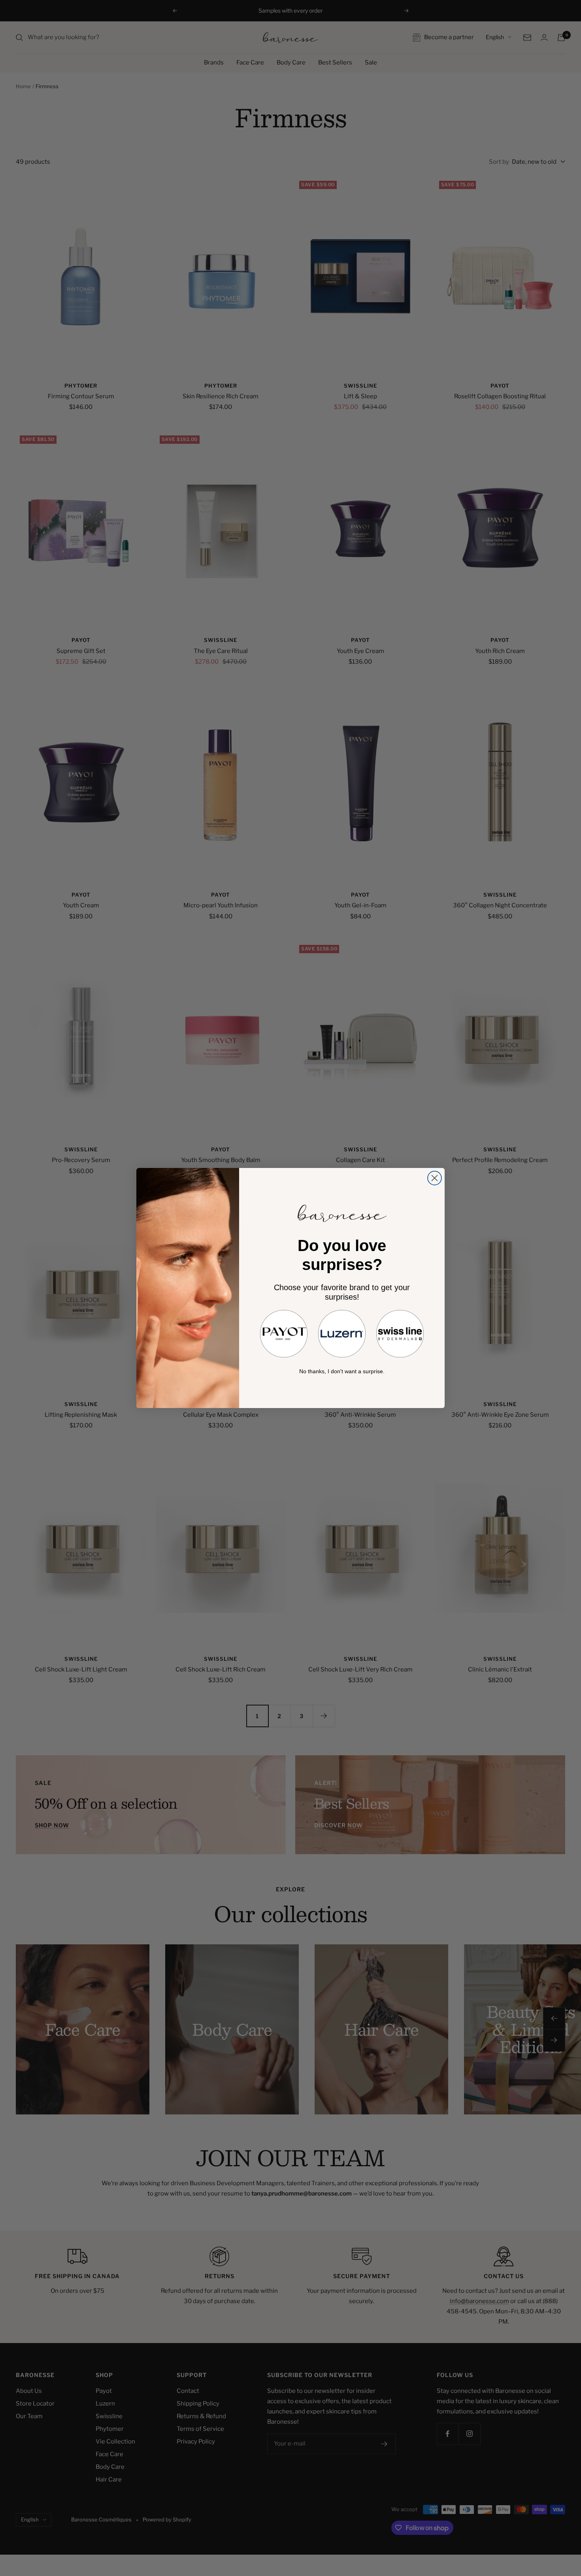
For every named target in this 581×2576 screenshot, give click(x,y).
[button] (284, 1334)
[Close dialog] (435, 1178)
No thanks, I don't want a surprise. (342, 1371)
